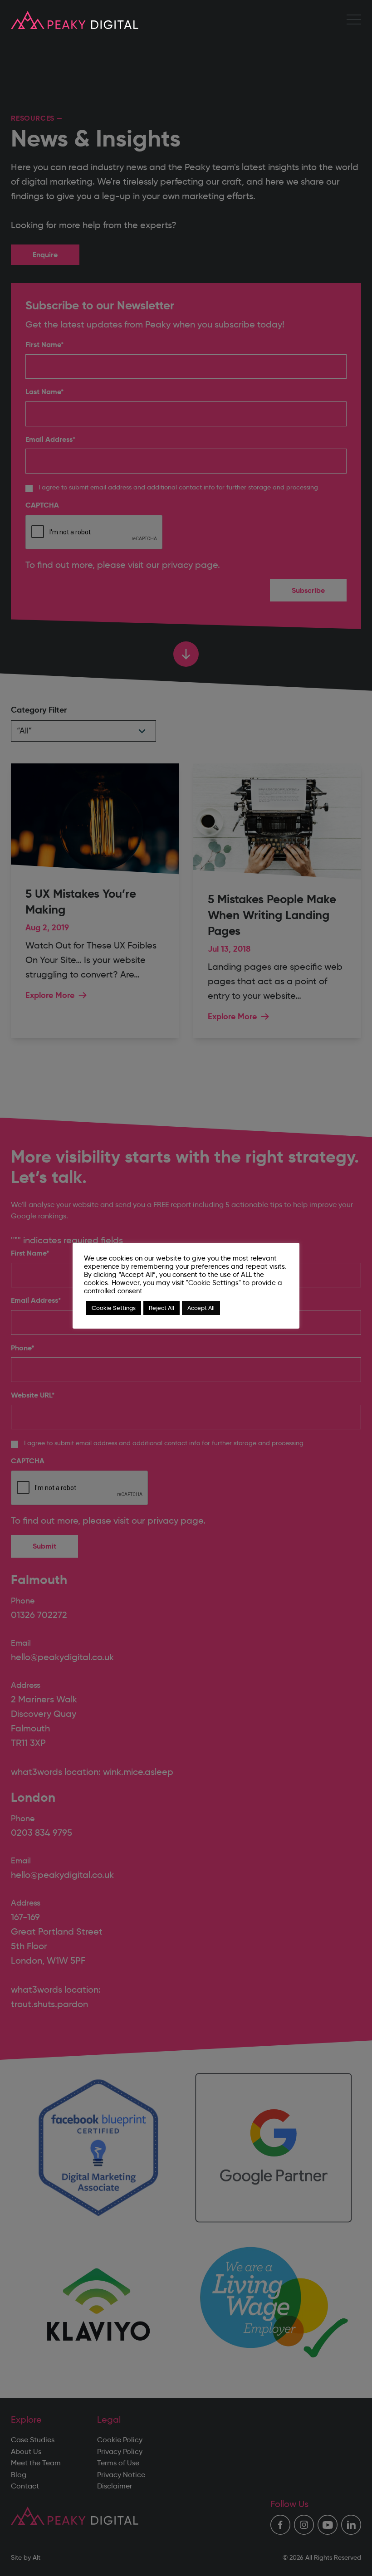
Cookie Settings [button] (114, 1308)
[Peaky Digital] (75, 20)
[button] (354, 20)
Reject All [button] (162, 1308)
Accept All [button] (201, 1308)
